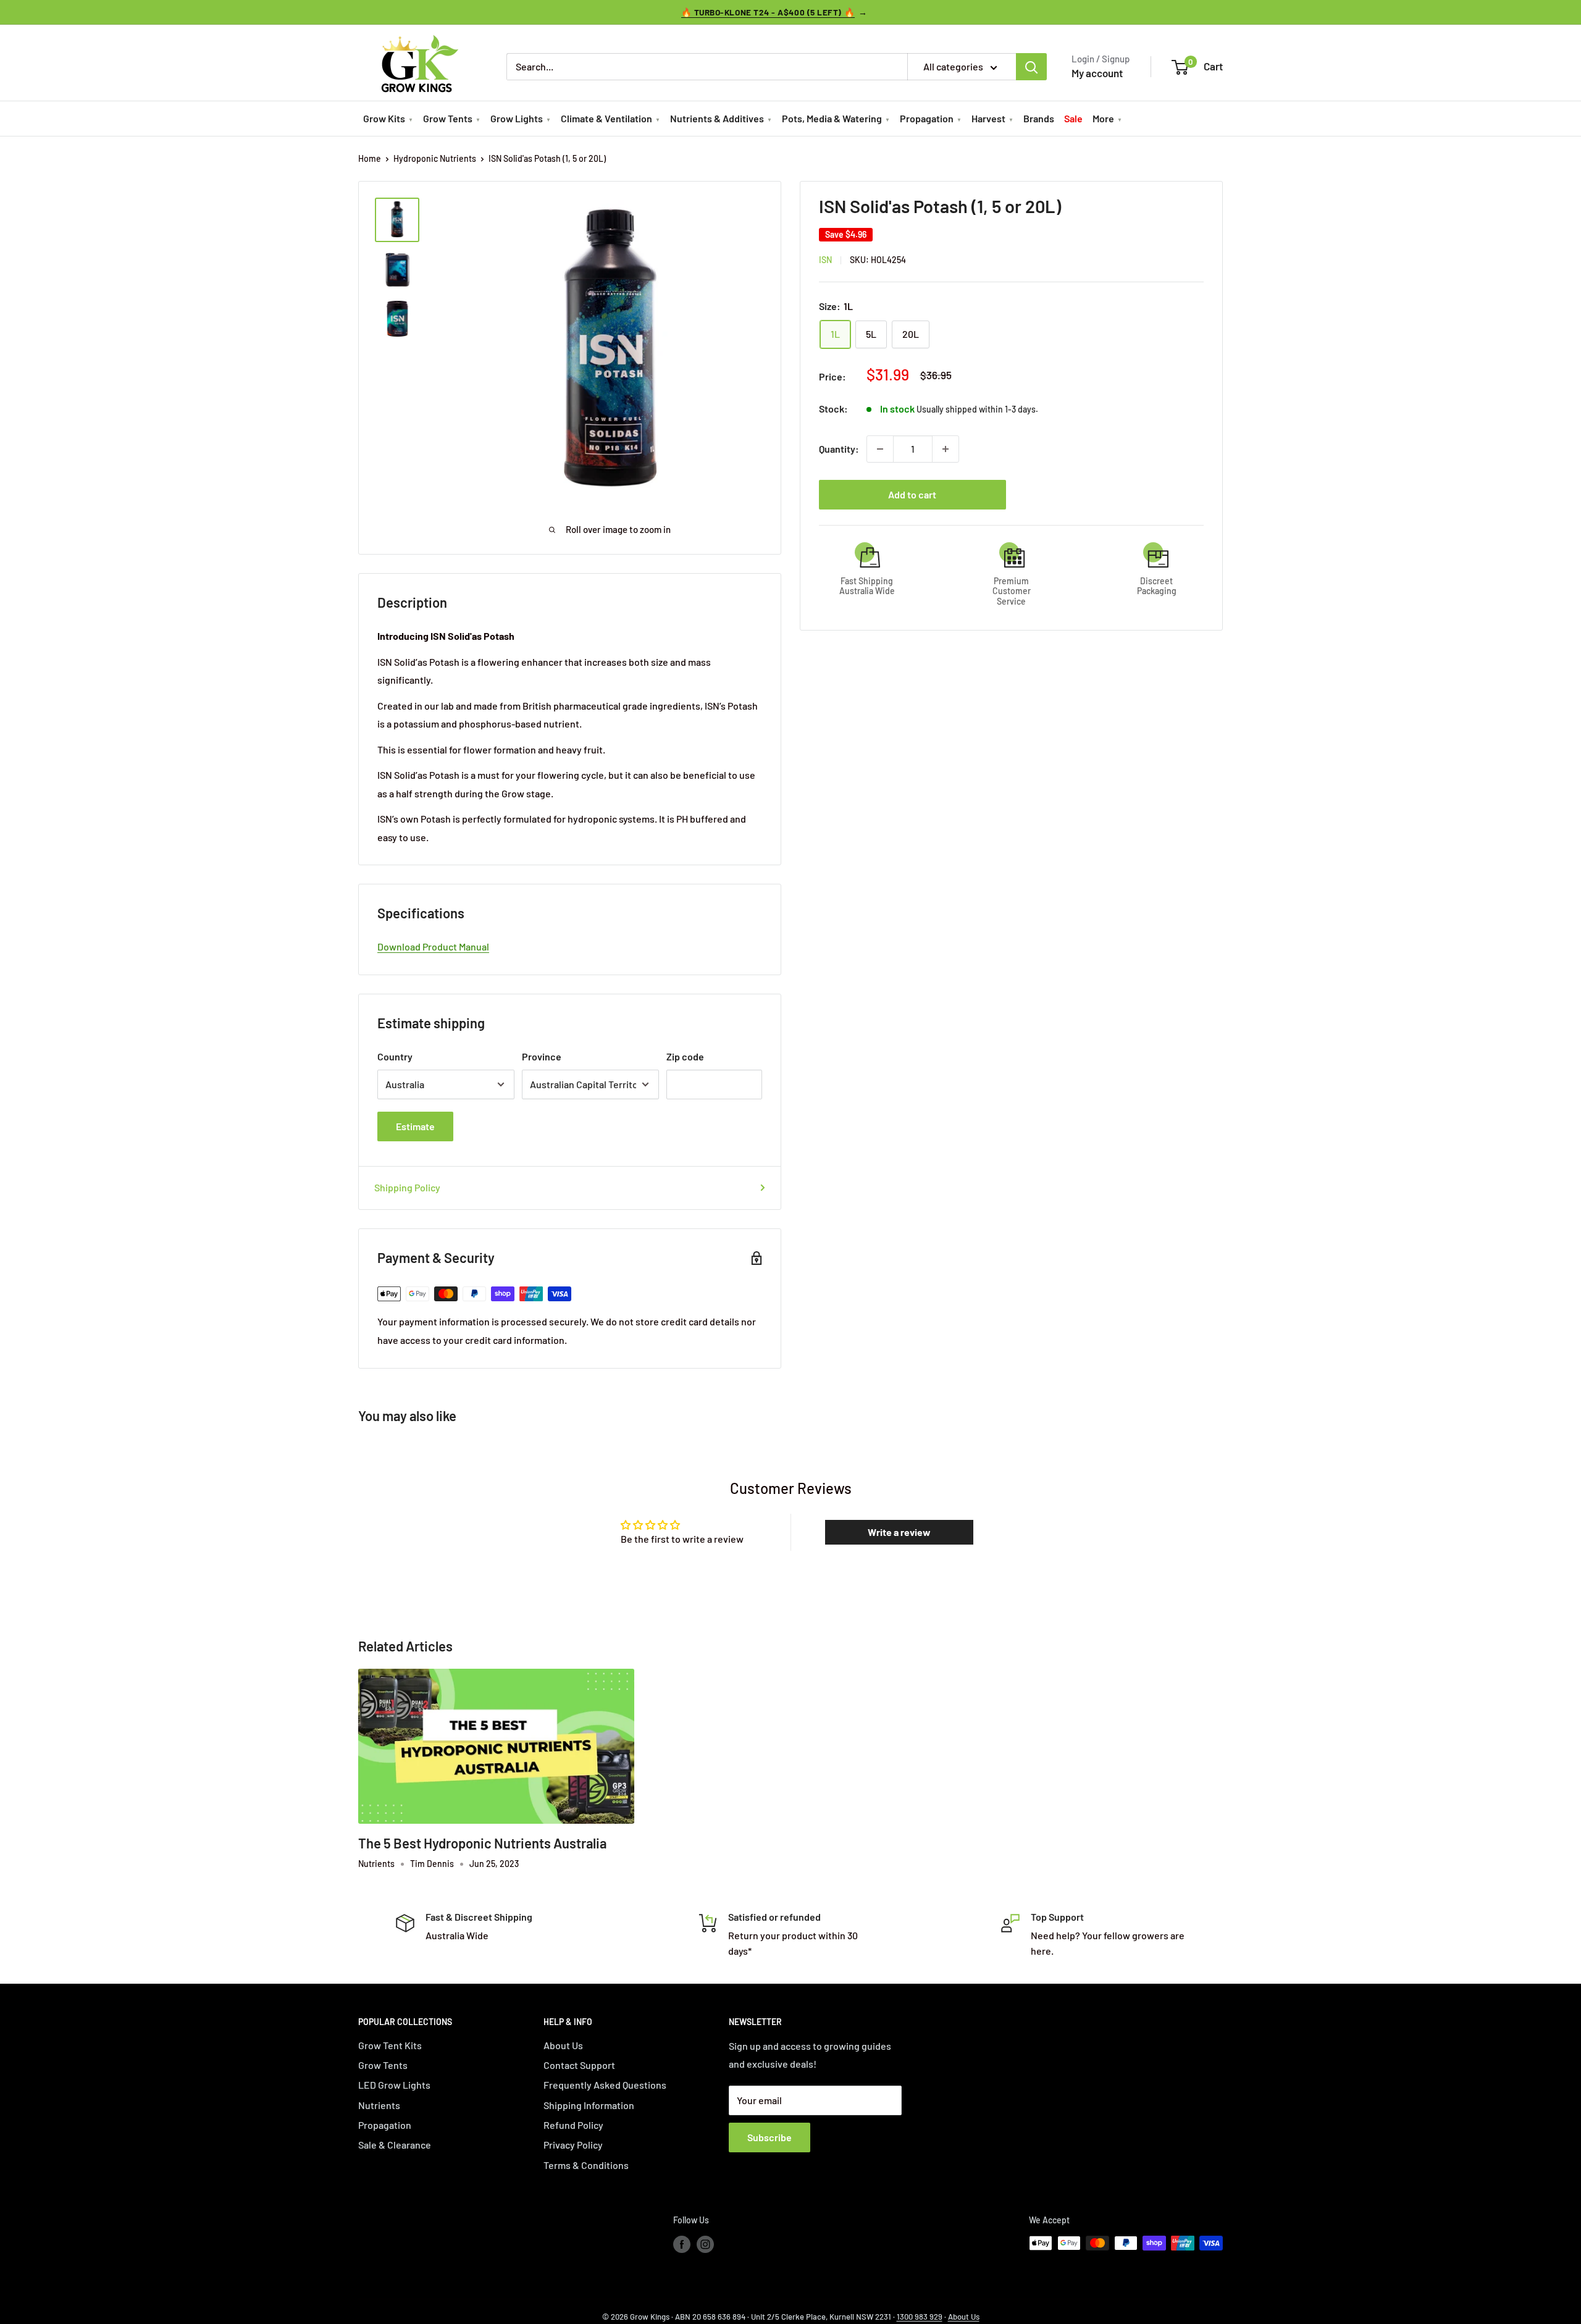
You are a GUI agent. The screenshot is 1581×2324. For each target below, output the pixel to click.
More (1103, 118)
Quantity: (839, 449)
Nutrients (379, 2105)
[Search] (1031, 67)
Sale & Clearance (395, 2145)
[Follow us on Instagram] (705, 2244)
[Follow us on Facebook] (682, 2244)
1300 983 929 (920, 2317)
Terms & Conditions (586, 2165)
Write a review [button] (899, 1532)
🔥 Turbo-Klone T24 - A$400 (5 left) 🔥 (768, 12)
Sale (1073, 118)
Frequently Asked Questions (605, 2085)
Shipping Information (589, 2105)
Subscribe (770, 2137)
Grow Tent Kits (390, 2045)
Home (370, 158)
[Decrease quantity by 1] (880, 449)
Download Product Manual (433, 946)
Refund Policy (573, 2125)
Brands (1039, 118)
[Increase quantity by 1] (946, 449)
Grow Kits (384, 118)
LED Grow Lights (394, 2085)
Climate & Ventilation (606, 118)
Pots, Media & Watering (832, 118)
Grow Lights (517, 118)
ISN (825, 260)
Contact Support (579, 2065)
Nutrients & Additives (717, 118)
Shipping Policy (407, 1187)
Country (395, 1056)
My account (1097, 73)
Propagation (927, 118)
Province (542, 1056)
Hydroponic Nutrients (435, 158)
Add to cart (912, 494)
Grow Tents (448, 118)
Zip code (685, 1056)
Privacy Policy (573, 2145)
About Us (563, 2045)
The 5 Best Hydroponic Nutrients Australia (482, 1843)
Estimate (415, 1126)
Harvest (988, 118)
